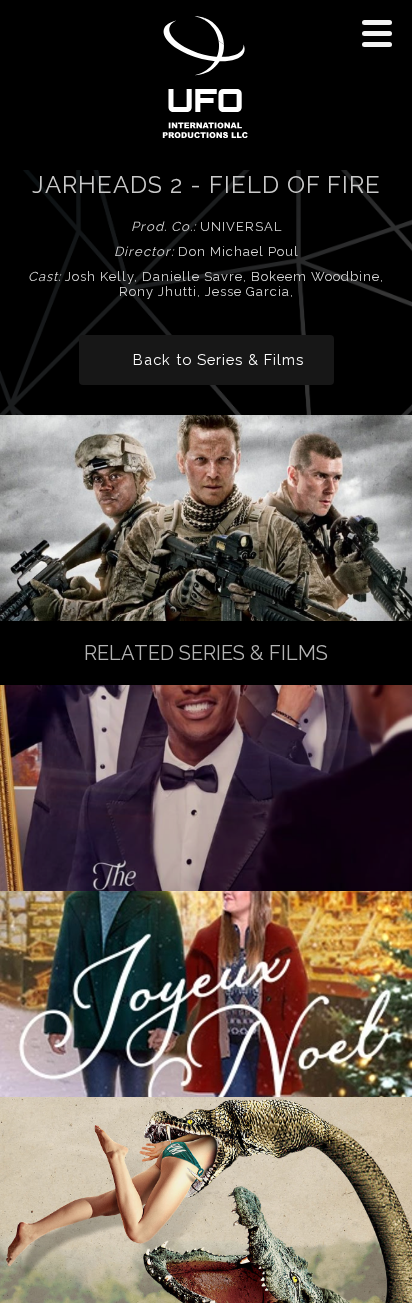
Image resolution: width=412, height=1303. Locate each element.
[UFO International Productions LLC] (204, 78)
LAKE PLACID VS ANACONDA (206, 1200)
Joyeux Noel (206, 994)
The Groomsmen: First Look (206, 788)
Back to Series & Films (218, 359)
